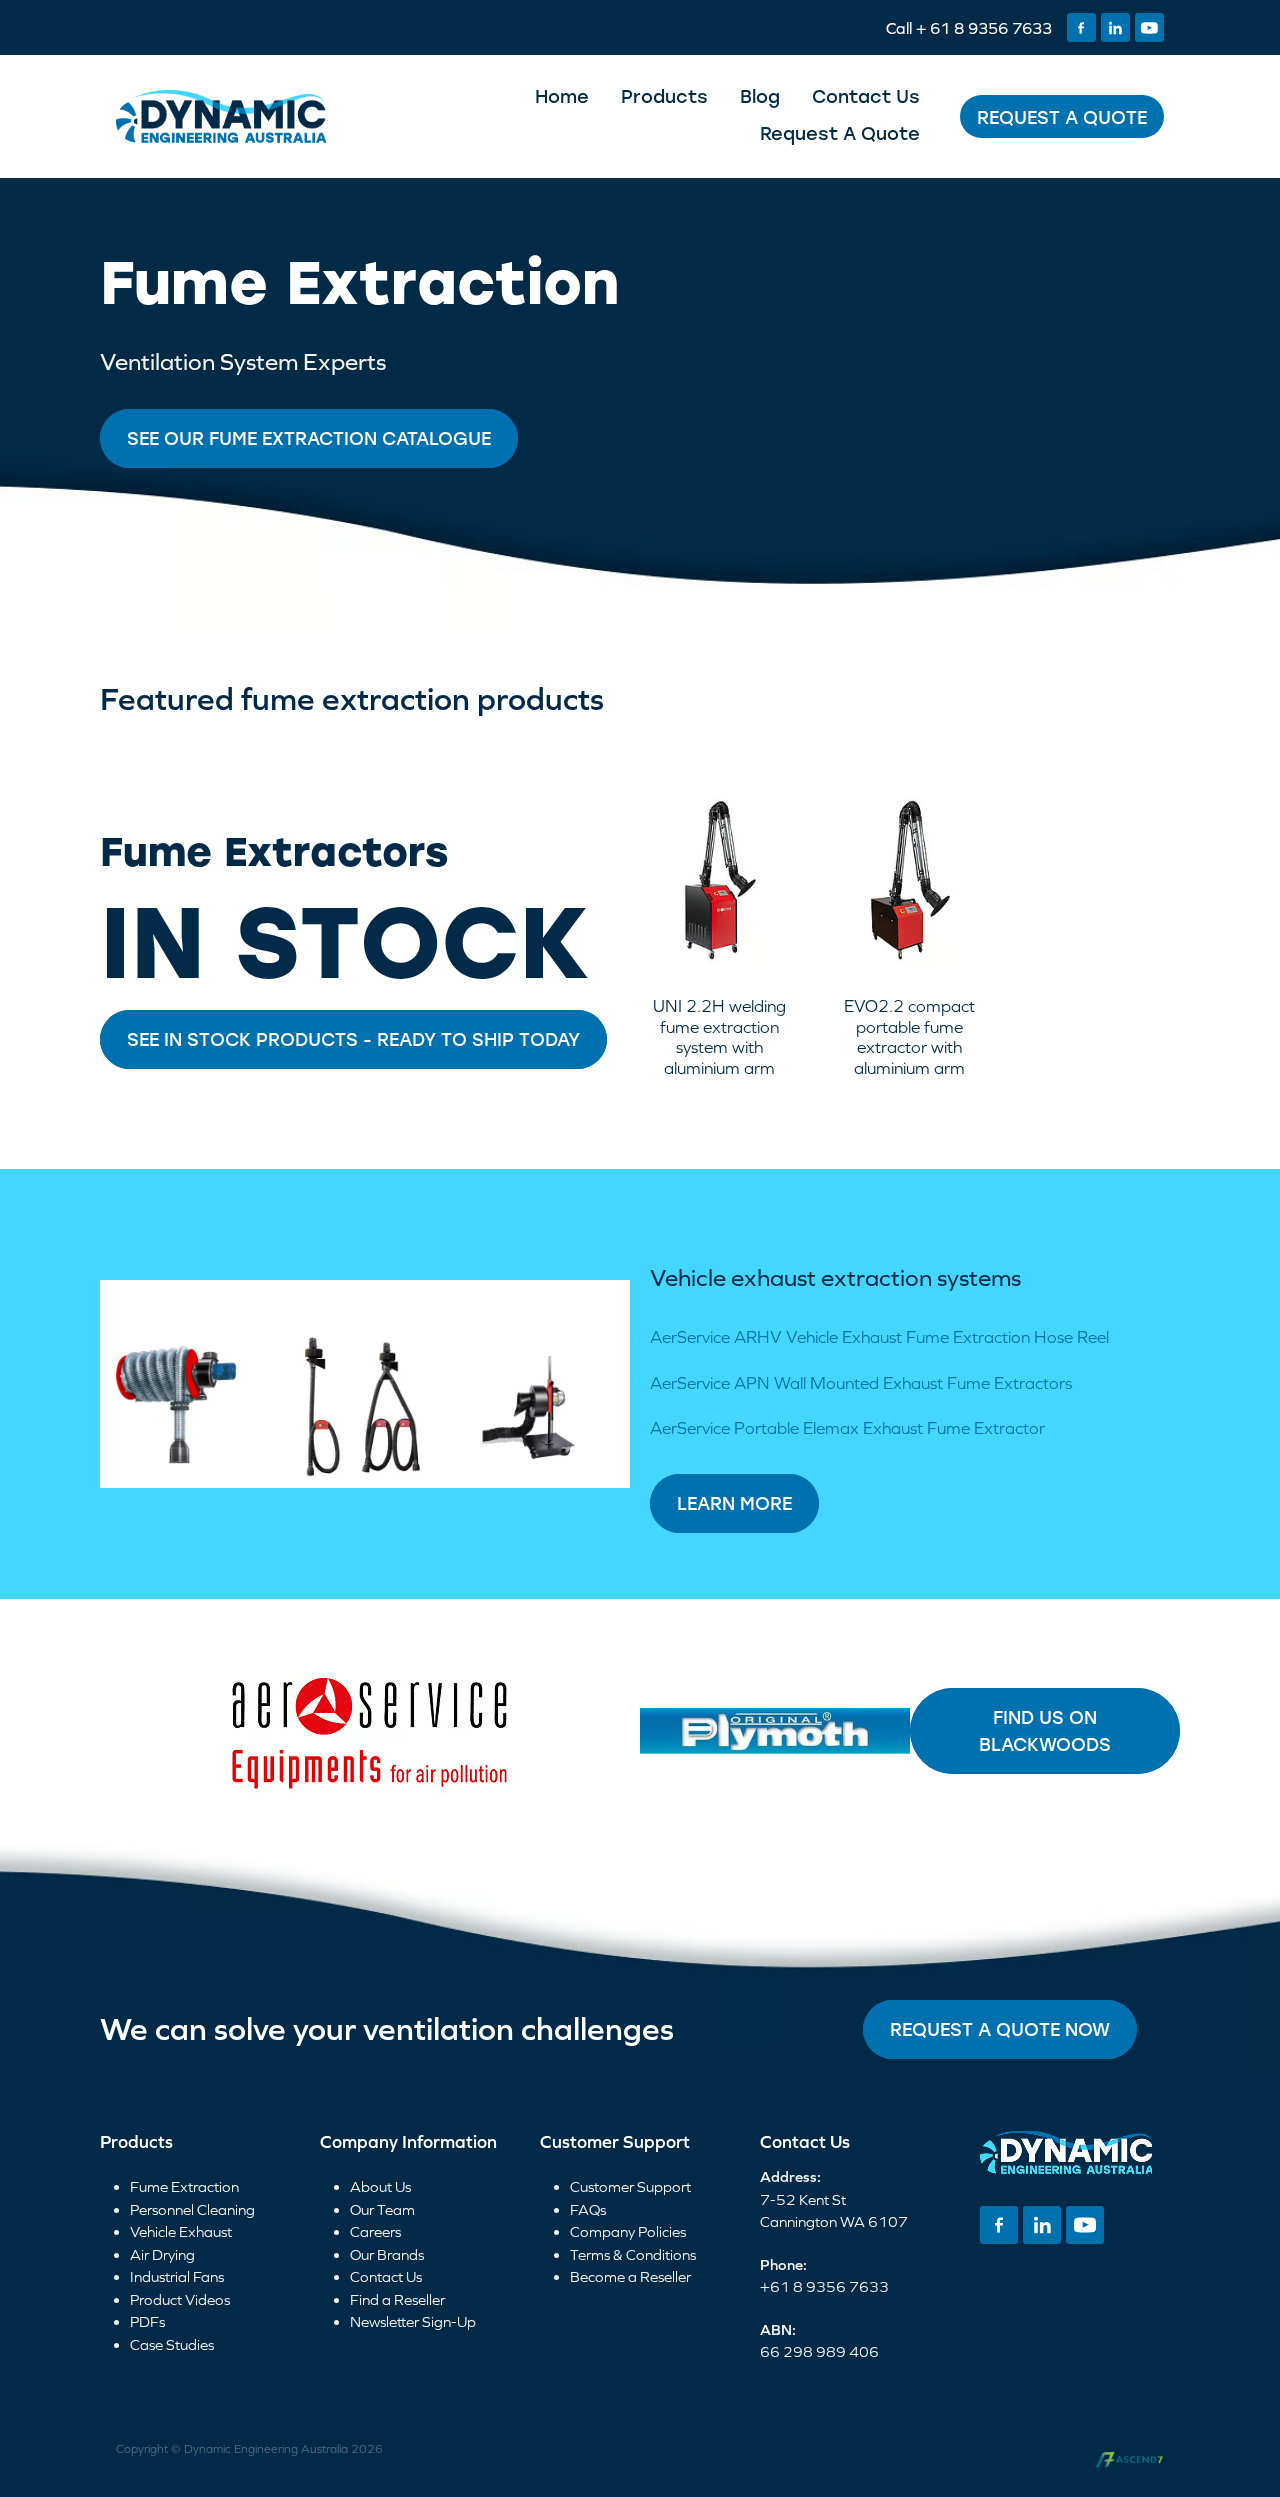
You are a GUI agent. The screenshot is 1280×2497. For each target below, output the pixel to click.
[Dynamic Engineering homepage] (221, 117)
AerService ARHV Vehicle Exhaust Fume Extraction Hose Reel (879, 1337)
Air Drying (162, 2254)
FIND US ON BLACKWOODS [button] (1045, 1730)
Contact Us (866, 96)
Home (562, 96)
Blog (760, 96)
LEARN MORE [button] (734, 1503)
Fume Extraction (184, 2186)
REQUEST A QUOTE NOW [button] (1000, 2029)
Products (664, 96)
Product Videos (180, 2299)
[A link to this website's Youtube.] (1149, 27)
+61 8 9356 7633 (824, 2286)
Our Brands (387, 2254)
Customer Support (630, 2186)
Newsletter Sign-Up (413, 2321)
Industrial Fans (177, 2276)
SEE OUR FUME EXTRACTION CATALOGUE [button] (309, 438)
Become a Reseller (630, 2276)
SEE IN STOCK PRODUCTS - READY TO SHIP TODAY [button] (353, 1039)
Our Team (382, 2209)
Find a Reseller (397, 2299)
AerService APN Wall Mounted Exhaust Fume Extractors (861, 1383)
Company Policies (628, 2231)
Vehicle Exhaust (181, 2231)
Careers (375, 2231)
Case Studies (172, 2344)
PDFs (147, 2321)
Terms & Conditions (633, 2254)
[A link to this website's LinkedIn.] (1115, 27)
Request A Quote (840, 133)
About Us (380, 2186)
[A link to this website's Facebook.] (1081, 27)
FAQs (588, 2209)
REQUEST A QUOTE (1062, 117)
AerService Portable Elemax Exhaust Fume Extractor (847, 1428)
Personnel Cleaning (192, 2209)
